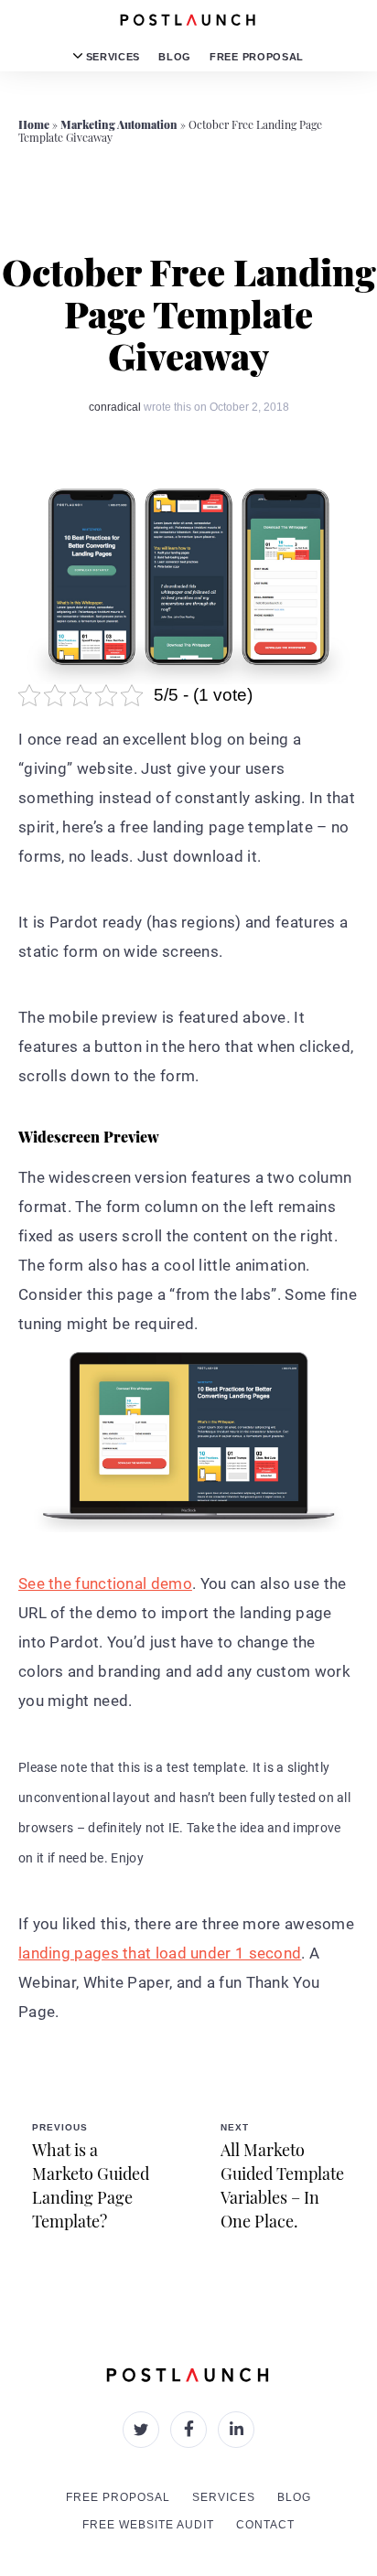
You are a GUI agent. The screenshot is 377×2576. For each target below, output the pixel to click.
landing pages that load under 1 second (160, 1953)
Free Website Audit (148, 2525)
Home (34, 124)
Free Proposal (257, 57)
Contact (265, 2525)
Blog (175, 57)
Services (111, 57)
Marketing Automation (119, 124)
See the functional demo (105, 1583)
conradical (115, 407)
